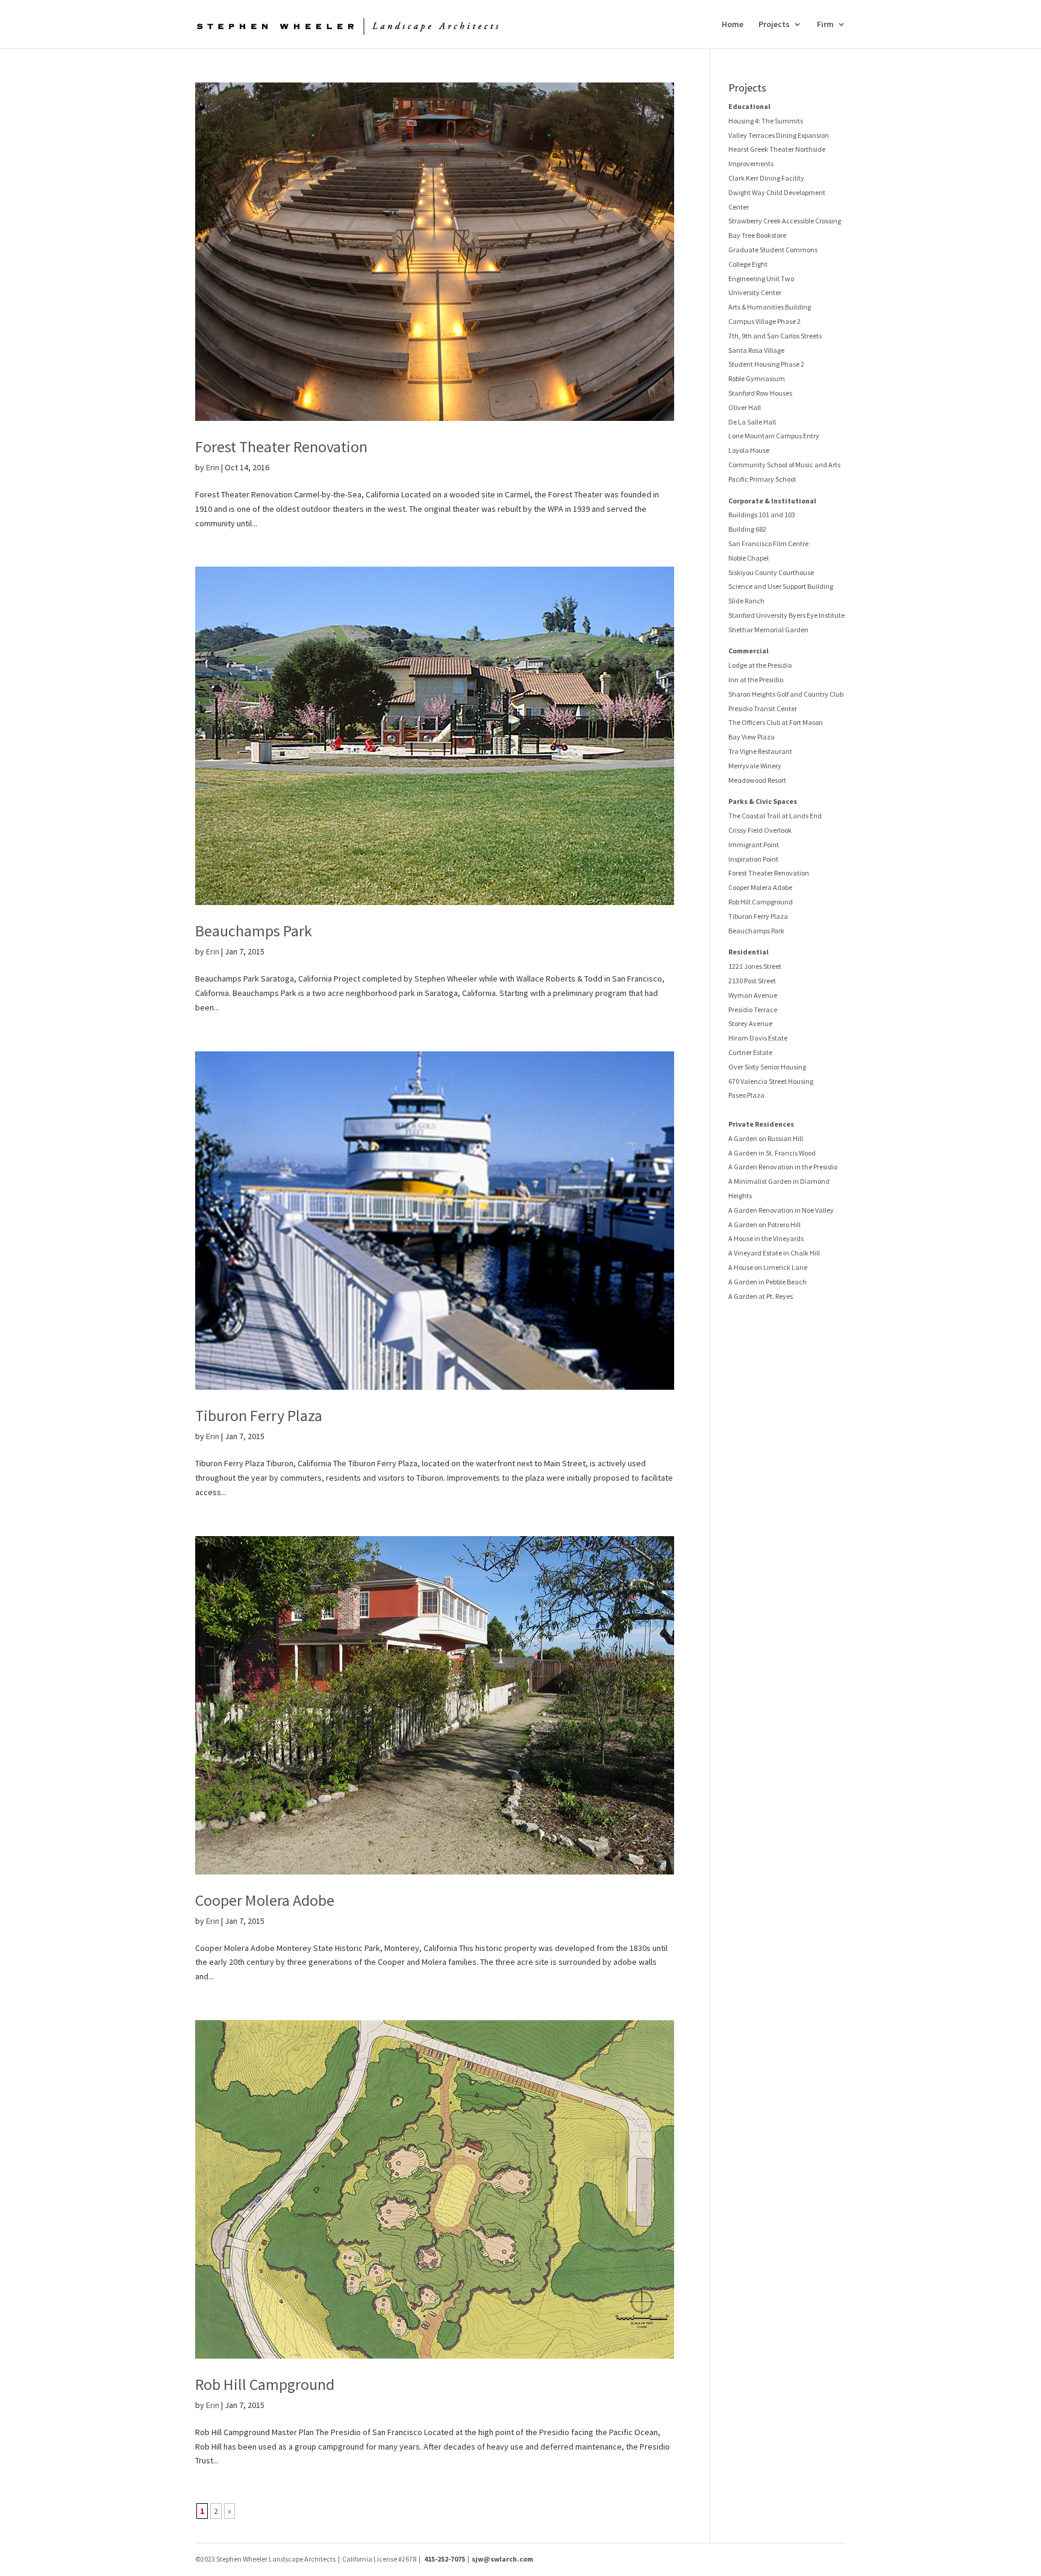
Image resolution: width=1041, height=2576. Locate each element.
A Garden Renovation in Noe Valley (781, 1210)
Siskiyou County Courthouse (771, 572)
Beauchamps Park (254, 931)
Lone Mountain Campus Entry (774, 436)
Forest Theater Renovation (281, 446)
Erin (213, 467)
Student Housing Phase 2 (766, 364)
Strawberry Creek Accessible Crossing (785, 221)
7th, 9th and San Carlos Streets (775, 336)
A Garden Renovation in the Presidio (783, 1167)
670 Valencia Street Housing (771, 1081)
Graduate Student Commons (773, 250)
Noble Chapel (749, 558)
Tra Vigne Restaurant (760, 751)
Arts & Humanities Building (770, 307)
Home (733, 25)
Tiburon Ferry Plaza (259, 1415)
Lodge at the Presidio (760, 665)
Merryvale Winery (755, 766)
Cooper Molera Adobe (265, 1900)
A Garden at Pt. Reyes (761, 1296)
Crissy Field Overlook (760, 830)
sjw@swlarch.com (502, 2559)
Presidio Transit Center (763, 708)
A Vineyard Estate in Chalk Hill (774, 1253)
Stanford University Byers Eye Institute (786, 615)
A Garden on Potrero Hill (764, 1224)
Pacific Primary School (762, 479)
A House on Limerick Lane (768, 1267)
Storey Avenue (750, 1023)
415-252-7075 (445, 2559)
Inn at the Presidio (756, 680)
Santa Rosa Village (756, 350)
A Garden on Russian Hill (766, 1138)
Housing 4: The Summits (766, 121)
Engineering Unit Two (761, 278)
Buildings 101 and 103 (762, 515)
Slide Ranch (746, 601)
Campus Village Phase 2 (764, 321)
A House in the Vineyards (766, 1238)
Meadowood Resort (757, 780)
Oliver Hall (745, 407)
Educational (749, 106)
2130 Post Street (752, 981)
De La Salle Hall (752, 422)
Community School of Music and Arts (784, 465)
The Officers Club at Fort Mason (776, 722)
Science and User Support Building (781, 586)
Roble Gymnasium (757, 378)
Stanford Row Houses (760, 393)
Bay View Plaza (752, 737)
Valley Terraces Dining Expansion (779, 135)
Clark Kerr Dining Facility (766, 178)
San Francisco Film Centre (768, 543)
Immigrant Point (754, 845)
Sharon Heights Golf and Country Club (786, 694)
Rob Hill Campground (265, 2384)
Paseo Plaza (746, 1095)
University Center (755, 292)
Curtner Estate (750, 1052)
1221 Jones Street (755, 966)
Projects (774, 25)
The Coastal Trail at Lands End (775, 816)
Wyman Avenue (753, 995)
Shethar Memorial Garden (768, 630)
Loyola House (749, 450)
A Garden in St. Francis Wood (772, 1153)
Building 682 (747, 529)
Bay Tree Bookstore (757, 235)
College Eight (748, 264)
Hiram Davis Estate (758, 1038)
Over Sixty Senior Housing (767, 1067)
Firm (825, 25)
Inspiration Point (753, 859)
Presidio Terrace (753, 1010)
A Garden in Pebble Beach (767, 1282)
